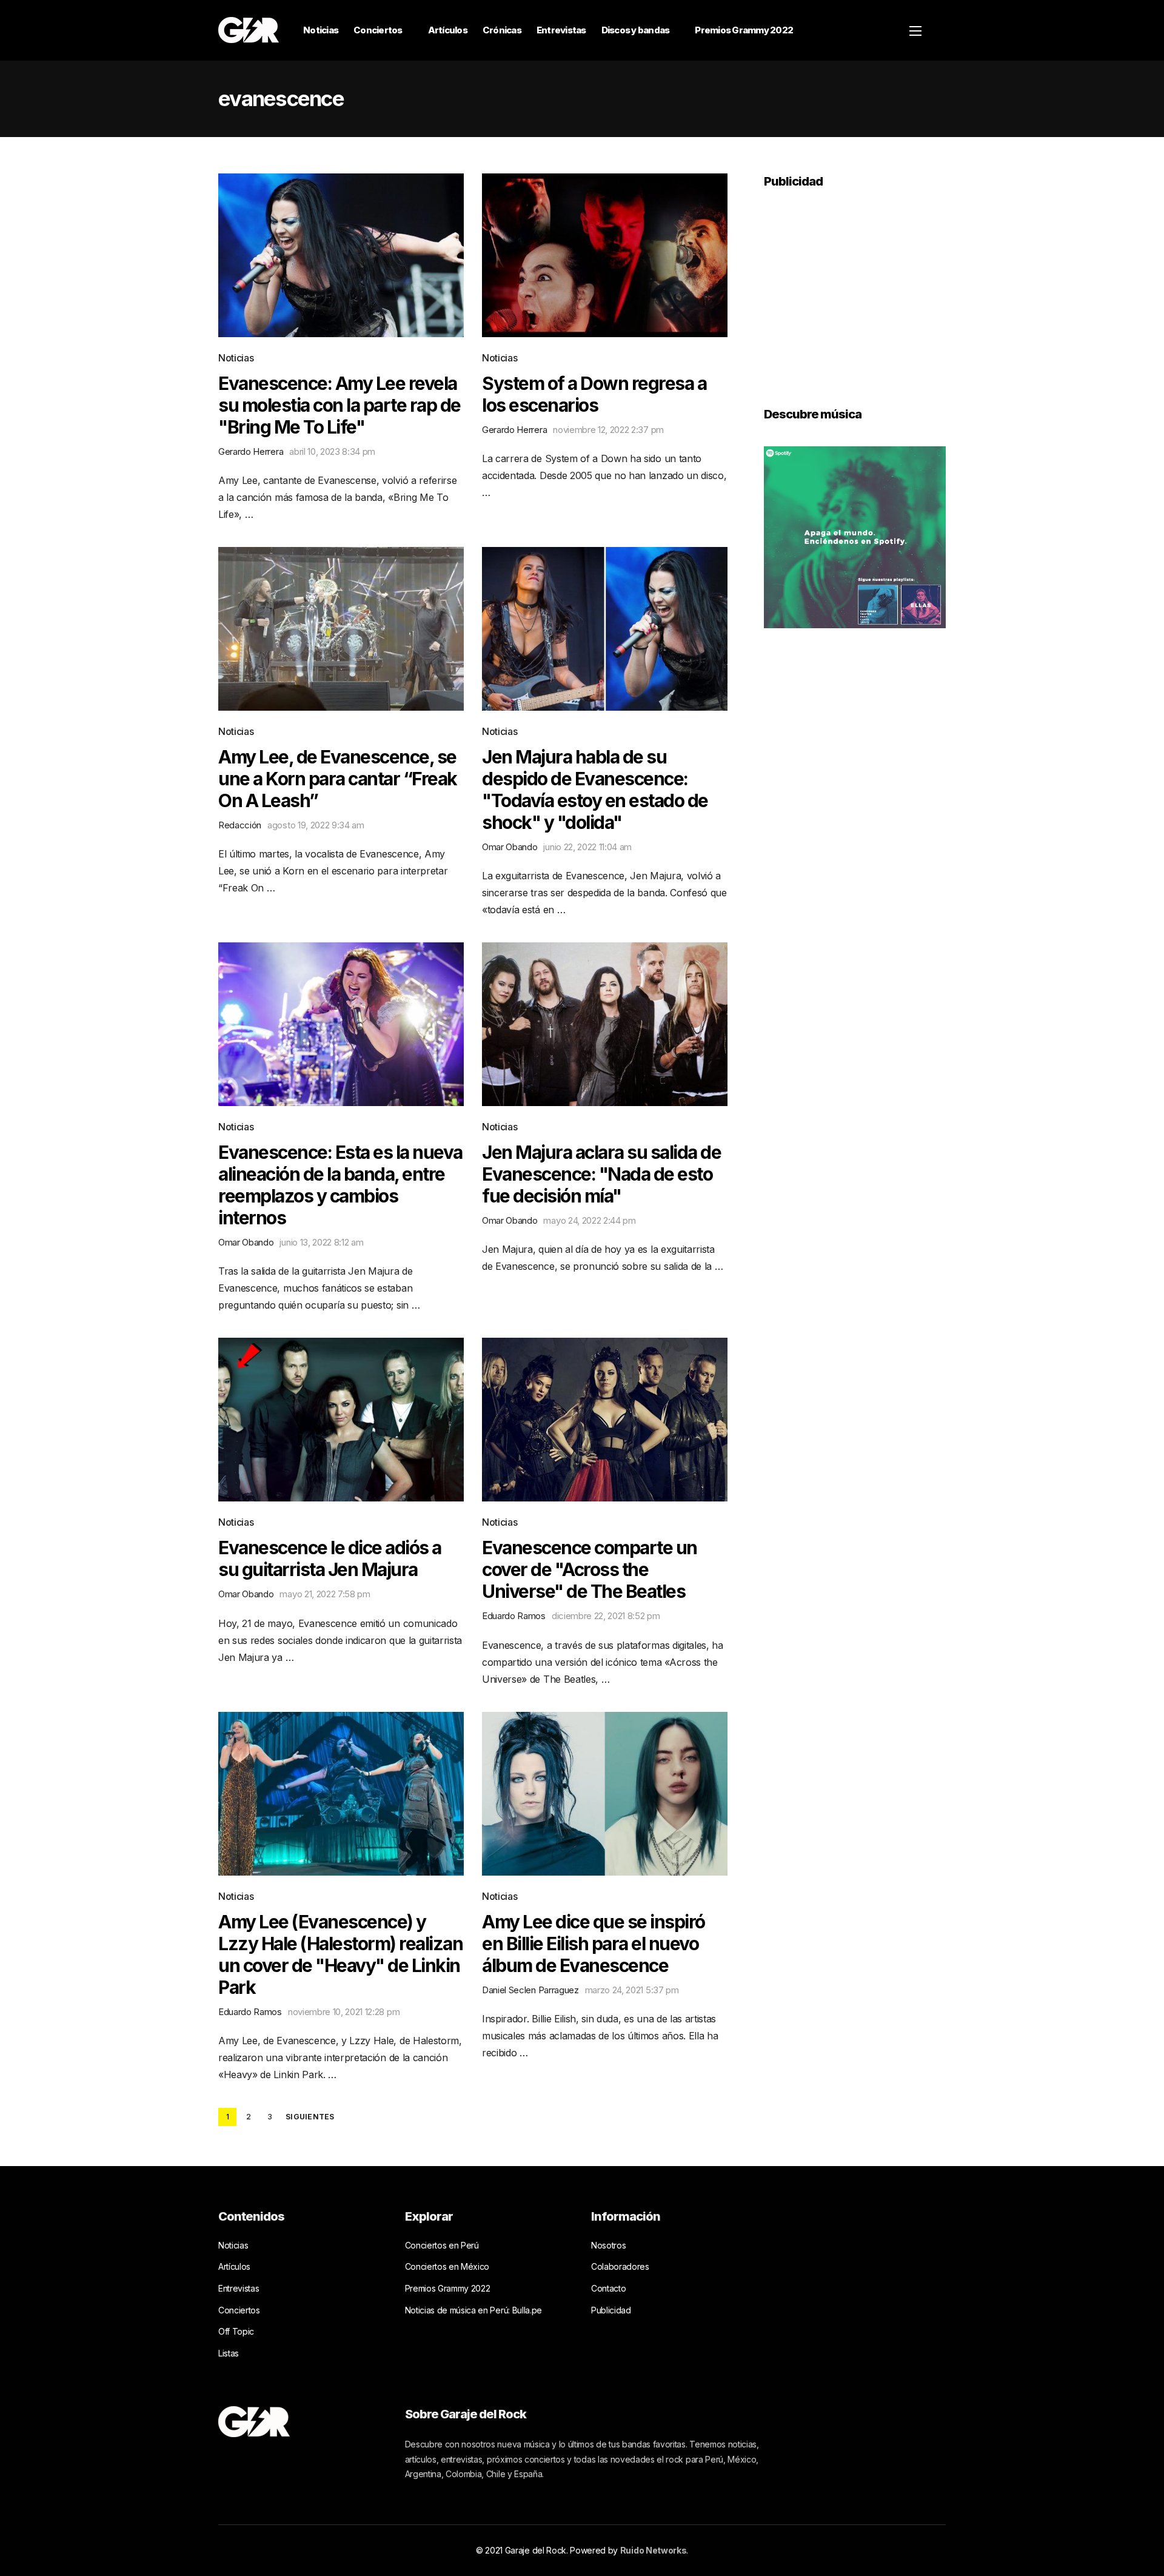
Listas (229, 2353)
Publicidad (611, 2310)
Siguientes (310, 2117)
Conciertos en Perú (442, 2245)
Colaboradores (620, 2266)
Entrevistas (561, 30)
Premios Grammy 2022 (744, 30)
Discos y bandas (636, 30)
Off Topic (236, 2331)
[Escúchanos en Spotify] (855, 536)
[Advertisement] (855, 289)
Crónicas (502, 30)
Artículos (448, 30)
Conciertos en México (447, 2266)
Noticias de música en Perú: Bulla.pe (473, 2310)
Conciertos (378, 30)
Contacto (608, 2288)
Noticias (321, 30)
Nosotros (608, 2245)
